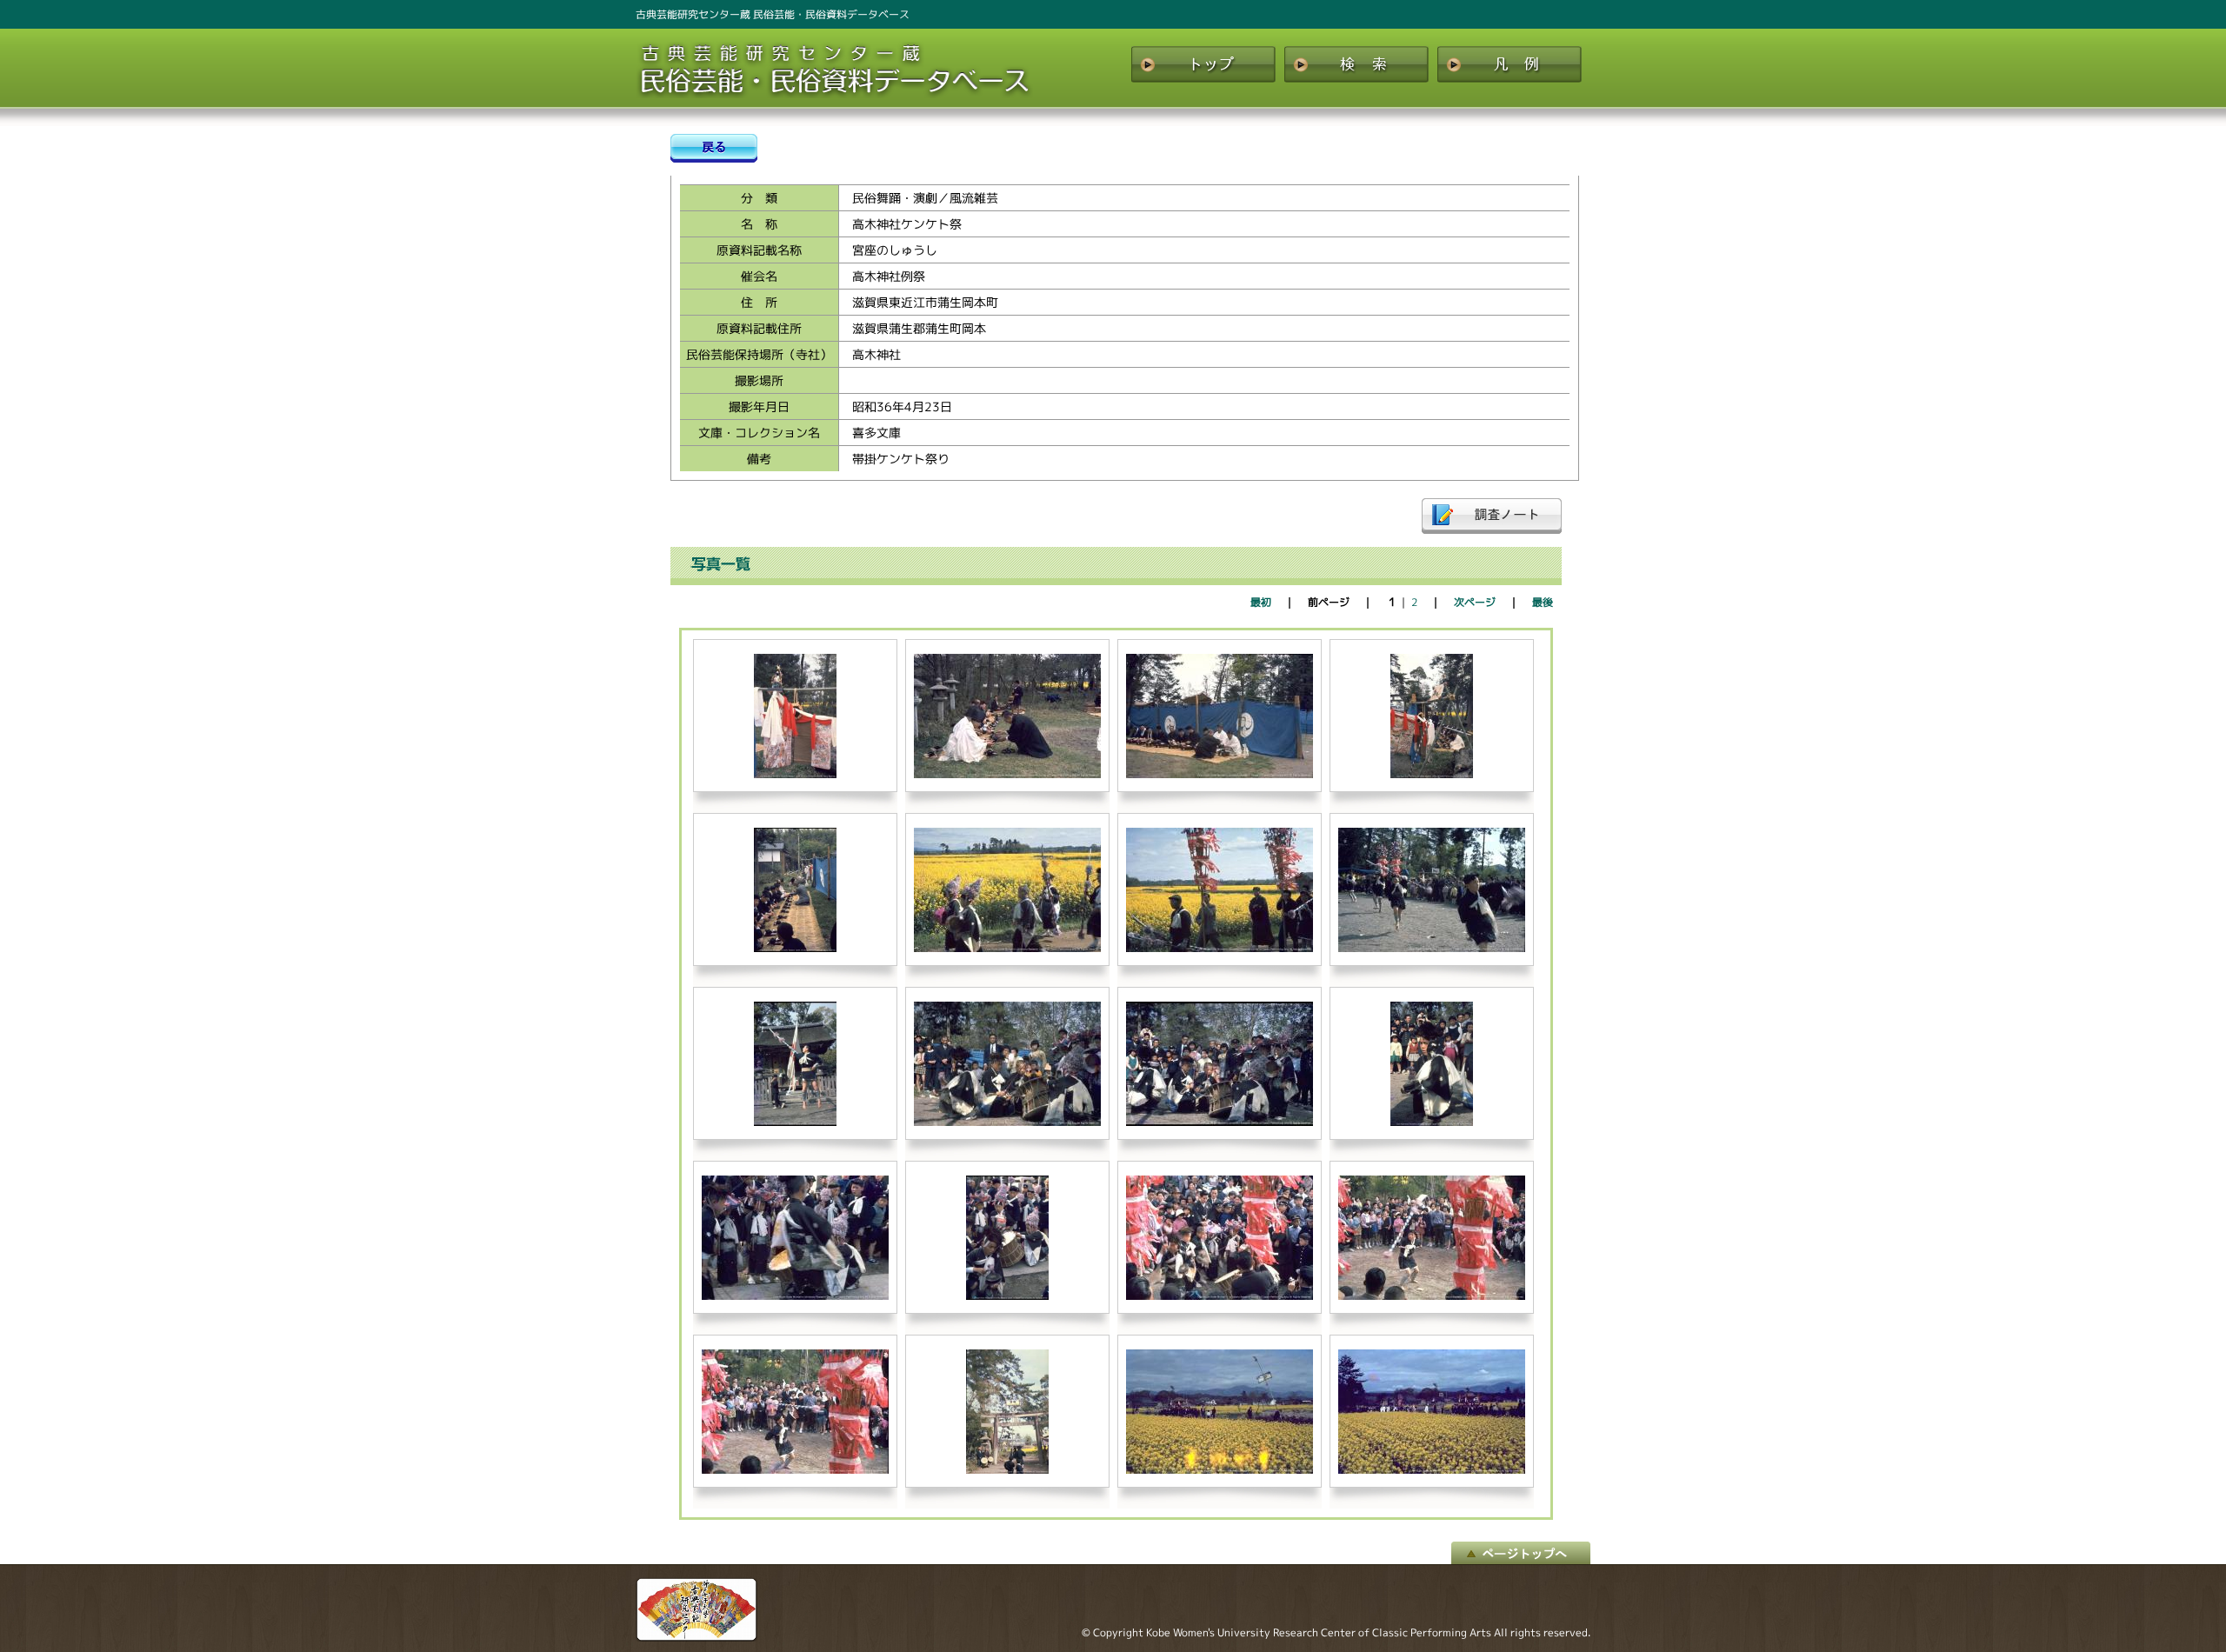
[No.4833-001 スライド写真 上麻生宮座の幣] (795, 774)
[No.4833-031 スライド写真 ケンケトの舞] (1432, 1296)
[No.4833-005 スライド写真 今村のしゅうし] (1220, 774)
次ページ (1475, 602)
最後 (1543, 602)
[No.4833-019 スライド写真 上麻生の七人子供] (1007, 1122)
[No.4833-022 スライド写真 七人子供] (795, 1296)
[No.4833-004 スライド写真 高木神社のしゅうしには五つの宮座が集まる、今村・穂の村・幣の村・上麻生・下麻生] (1007, 774)
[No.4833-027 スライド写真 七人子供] (1007, 1296)
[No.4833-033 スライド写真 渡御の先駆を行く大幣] (1007, 1470)
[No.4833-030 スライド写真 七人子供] (1220, 1296)
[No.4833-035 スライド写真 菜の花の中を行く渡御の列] (1432, 1470)
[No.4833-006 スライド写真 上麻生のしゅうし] (1432, 774)
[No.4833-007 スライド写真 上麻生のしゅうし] (795, 948)
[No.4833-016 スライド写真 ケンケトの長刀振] (1432, 948)
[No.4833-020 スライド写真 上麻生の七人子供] (1220, 1122)
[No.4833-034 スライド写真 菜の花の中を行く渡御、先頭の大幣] (1220, 1470)
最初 (1261, 602)
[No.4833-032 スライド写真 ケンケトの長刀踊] (795, 1470)
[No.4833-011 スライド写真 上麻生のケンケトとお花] (1220, 948)
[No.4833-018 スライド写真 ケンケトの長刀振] (795, 1122)
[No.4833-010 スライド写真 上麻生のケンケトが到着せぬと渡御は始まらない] (1007, 948)
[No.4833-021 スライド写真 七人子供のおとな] (1432, 1122)
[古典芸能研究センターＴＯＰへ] (696, 1637)
